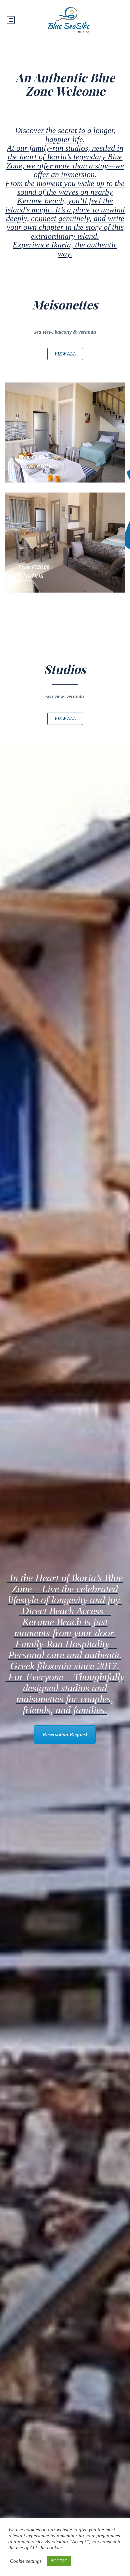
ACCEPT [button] (59, 2561)
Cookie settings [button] (26, 2561)
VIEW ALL (65, 354)
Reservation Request (65, 1735)
